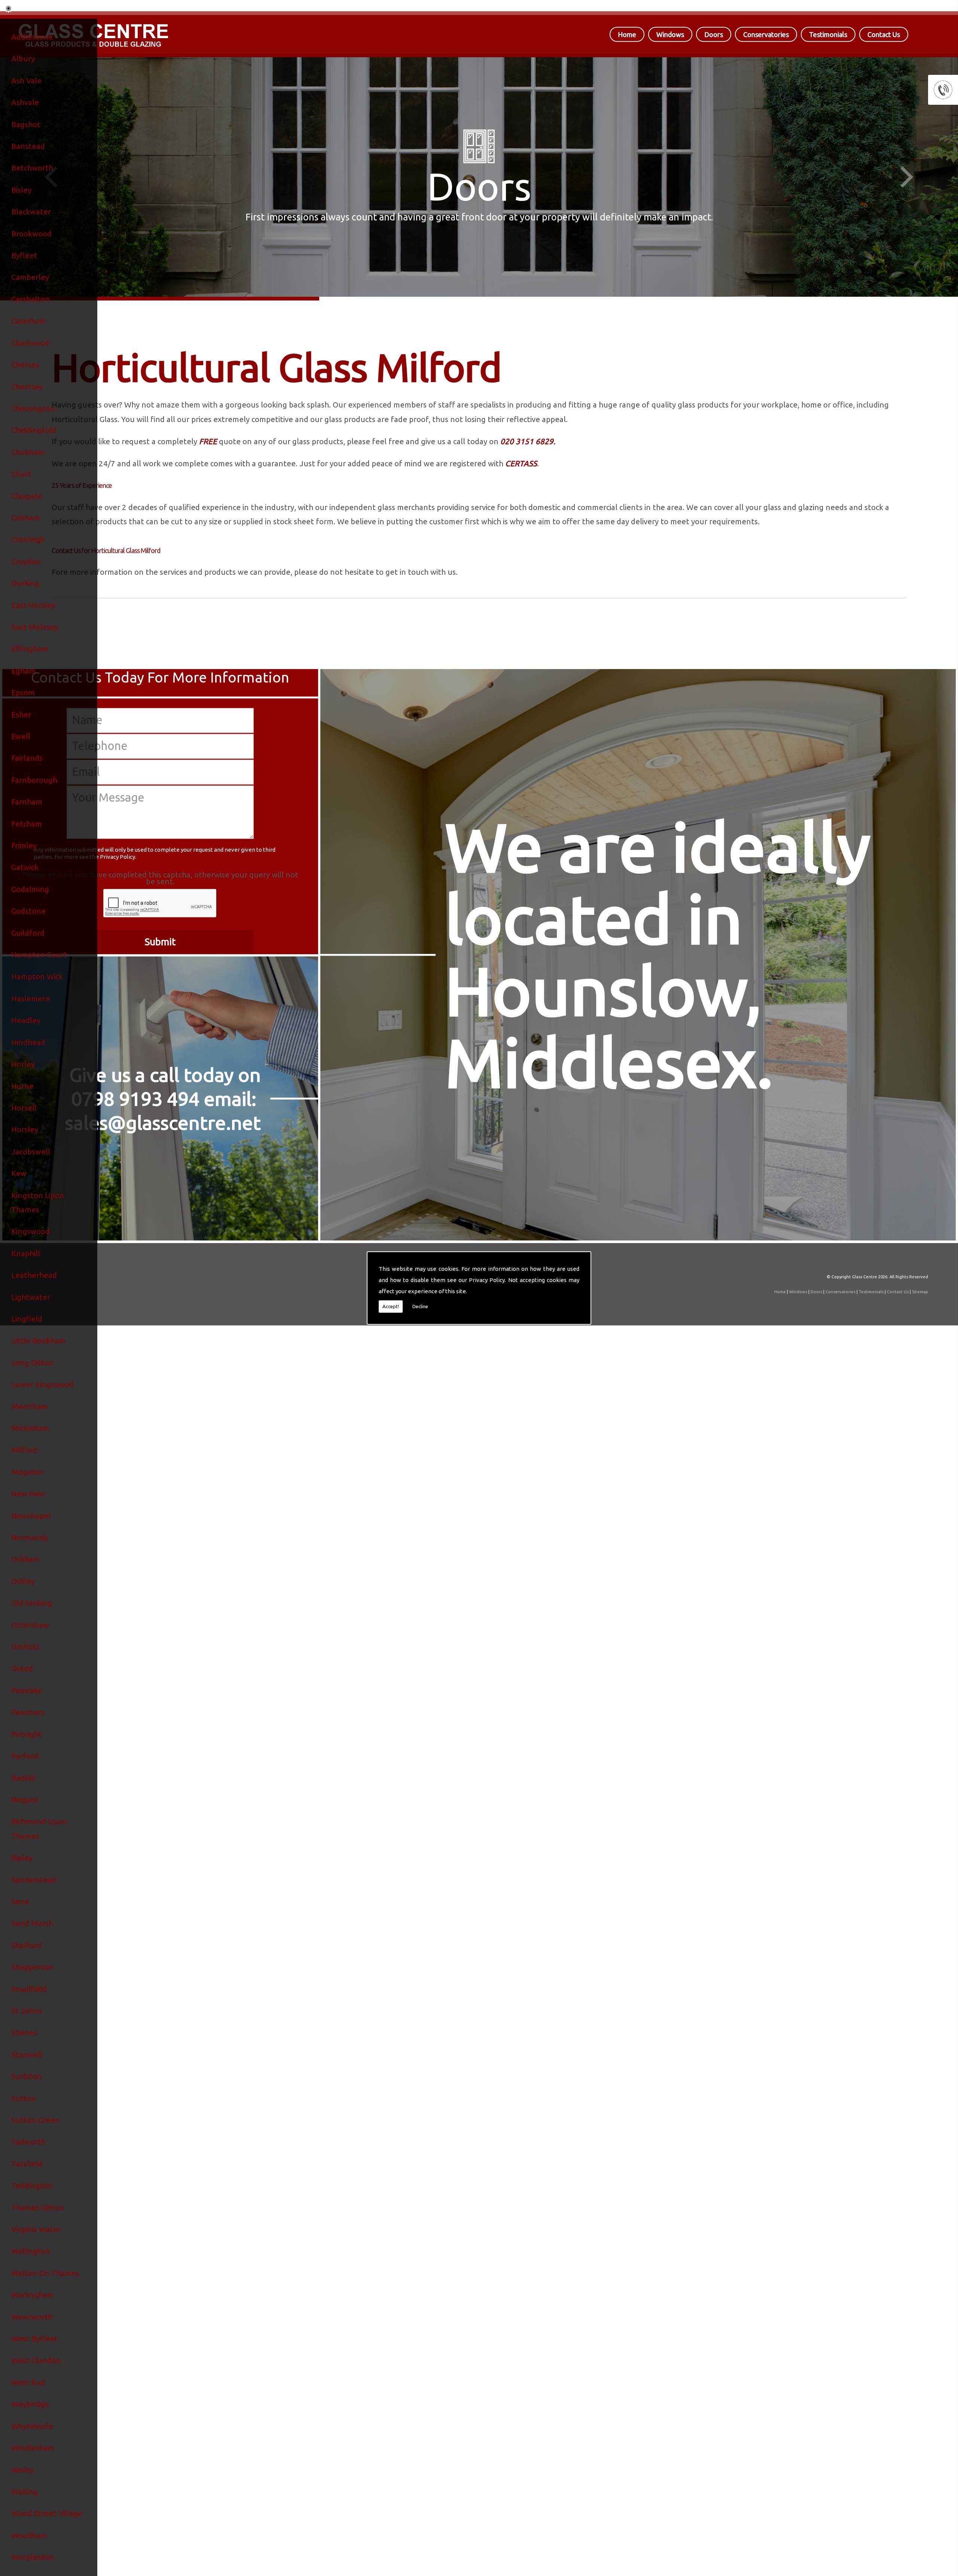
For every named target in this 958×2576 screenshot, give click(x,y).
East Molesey (35, 627)
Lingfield (27, 1319)
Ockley (23, 1581)
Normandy (30, 1537)
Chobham (28, 452)
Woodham (29, 2535)
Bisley (21, 190)
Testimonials (828, 34)
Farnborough (34, 780)
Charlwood (30, 343)
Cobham (26, 518)
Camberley (30, 277)
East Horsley (33, 605)
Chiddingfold (34, 430)
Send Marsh (32, 1923)
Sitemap (920, 1292)
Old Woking (32, 1603)
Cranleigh (28, 539)
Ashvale (25, 102)
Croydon (26, 561)
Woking (25, 2492)
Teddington (32, 2186)
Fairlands (27, 758)
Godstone (28, 911)
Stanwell (27, 2055)
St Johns (27, 2011)
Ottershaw (30, 1625)
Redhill (23, 1778)
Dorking (25, 583)
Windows (670, 34)
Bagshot (26, 124)
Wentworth (32, 2317)
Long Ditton (33, 1363)
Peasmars (28, 1712)
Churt (21, 474)
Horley (23, 1064)
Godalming (30, 889)
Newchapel (31, 1516)
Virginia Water (36, 2229)
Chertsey (27, 387)
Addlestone (32, 37)
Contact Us (884, 34)
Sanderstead (34, 1880)
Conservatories (766, 34)
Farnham (27, 802)
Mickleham (30, 1428)
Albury (23, 59)
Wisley (22, 2470)
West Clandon (36, 2360)
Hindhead (28, 1042)
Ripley (22, 1858)
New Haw (28, 1494)
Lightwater (31, 1297)
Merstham (30, 1406)
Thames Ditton (38, 2208)
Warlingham (32, 2295)
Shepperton (32, 1967)
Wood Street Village (47, 2513)
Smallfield (29, 1989)
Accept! (391, 1306)
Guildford (28, 933)
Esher (21, 715)
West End (28, 2382)
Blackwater (31, 212)
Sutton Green (36, 2120)
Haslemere (30, 999)
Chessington (33, 408)
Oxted (22, 1668)
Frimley (24, 846)
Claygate (27, 496)
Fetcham (27, 824)
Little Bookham (38, 1341)
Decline (420, 1306)
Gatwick (25, 867)
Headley (26, 1020)
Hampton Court (39, 955)
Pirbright (27, 1734)
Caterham (29, 321)
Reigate (25, 1800)
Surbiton (27, 2076)
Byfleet (24, 255)
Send (20, 1902)
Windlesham (33, 2448)
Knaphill (26, 1253)
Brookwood (31, 234)
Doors (714, 34)
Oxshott (25, 1647)
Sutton (24, 2098)
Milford (24, 1450)
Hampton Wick (37, 976)
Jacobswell (31, 1152)
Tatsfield (27, 2164)
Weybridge (30, 2404)
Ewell (21, 736)
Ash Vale (26, 81)
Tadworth (28, 2142)
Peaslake (27, 1690)
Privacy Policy (487, 1280)
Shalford (26, 1945)
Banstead (28, 146)
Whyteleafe (32, 2426)
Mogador (27, 1472)
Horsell (24, 1108)
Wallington (31, 2251)
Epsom (23, 692)
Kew (19, 1173)
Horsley (25, 1130)
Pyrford (25, 1756)
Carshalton (30, 299)
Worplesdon (33, 2557)
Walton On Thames (45, 2273)
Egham (23, 671)
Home (627, 34)
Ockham (25, 1559)
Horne (22, 1086)
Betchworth (32, 168)
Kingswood (30, 1231)
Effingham (30, 649)
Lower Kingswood (42, 1384)
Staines (24, 2032)
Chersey (25, 365)
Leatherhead (34, 1275)
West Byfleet (34, 2339)
